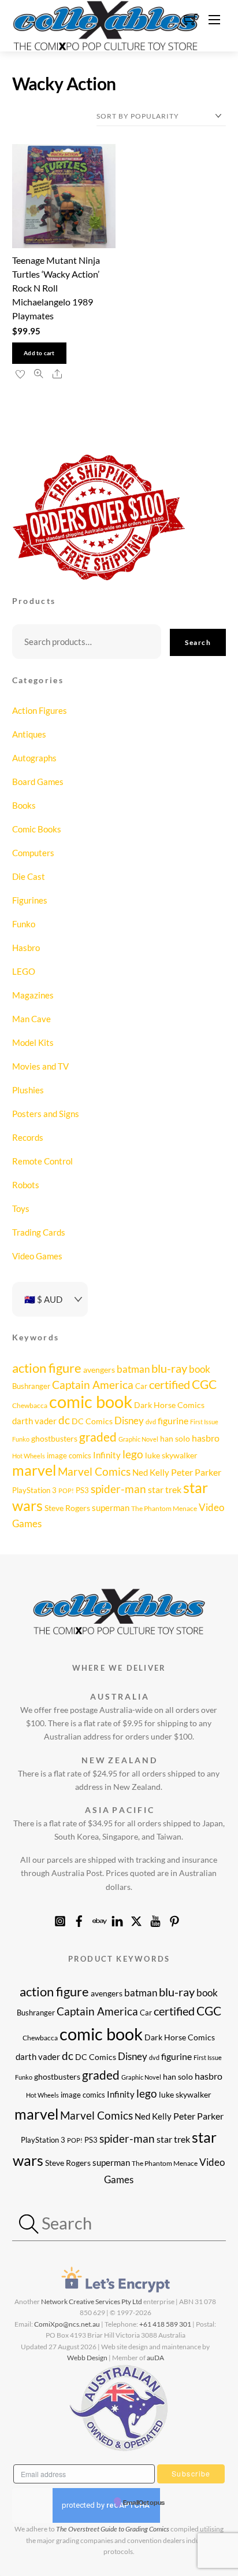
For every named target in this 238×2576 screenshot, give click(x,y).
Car (141, 1386)
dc (64, 1420)
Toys (21, 1208)
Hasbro (26, 948)
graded (98, 1437)
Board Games (38, 782)
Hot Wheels (29, 1456)
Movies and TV (40, 1066)
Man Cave (31, 1019)
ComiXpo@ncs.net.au (67, 2324)
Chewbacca (30, 1405)
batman (133, 1369)
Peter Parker (196, 1472)
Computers (33, 853)
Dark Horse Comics (169, 1405)
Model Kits (33, 1042)
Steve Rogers (67, 1508)
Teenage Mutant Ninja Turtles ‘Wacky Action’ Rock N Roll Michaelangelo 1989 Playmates (56, 288)
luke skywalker (171, 1455)
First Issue (204, 1422)
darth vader (34, 1421)
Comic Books (37, 829)
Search (198, 642)
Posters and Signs (46, 1114)
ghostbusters (54, 1438)
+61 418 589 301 (165, 2324)
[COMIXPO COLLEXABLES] (106, 24)
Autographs (34, 758)
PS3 (82, 1490)
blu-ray (169, 1368)
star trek (165, 1489)
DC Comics (92, 1421)
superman (111, 1508)
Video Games (37, 1256)
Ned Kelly (151, 1472)
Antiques (29, 734)
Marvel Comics (94, 1472)
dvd (151, 1422)
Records (28, 1137)
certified (170, 1385)
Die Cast (29, 876)
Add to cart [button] (39, 353)
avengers (99, 1370)
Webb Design (87, 2358)
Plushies (28, 1090)
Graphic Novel (138, 1439)
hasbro (206, 1438)
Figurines (30, 900)
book (200, 1369)
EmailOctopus (144, 2503)
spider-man (118, 1489)
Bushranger (31, 1386)
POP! (66, 1490)
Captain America (93, 1385)
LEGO (24, 971)
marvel (34, 1470)
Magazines (33, 995)
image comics (69, 1455)
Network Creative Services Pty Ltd (92, 2302)
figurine (173, 1420)
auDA (155, 2358)
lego (133, 1454)
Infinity (107, 1455)
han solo (175, 1438)
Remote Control (42, 1161)
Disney (129, 1420)
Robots (26, 1185)
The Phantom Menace (164, 1508)
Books (24, 805)
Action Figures (40, 710)
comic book (91, 1401)
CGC (204, 1384)
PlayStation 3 (34, 1490)
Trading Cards (39, 1232)
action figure (47, 1368)
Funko (24, 924)
